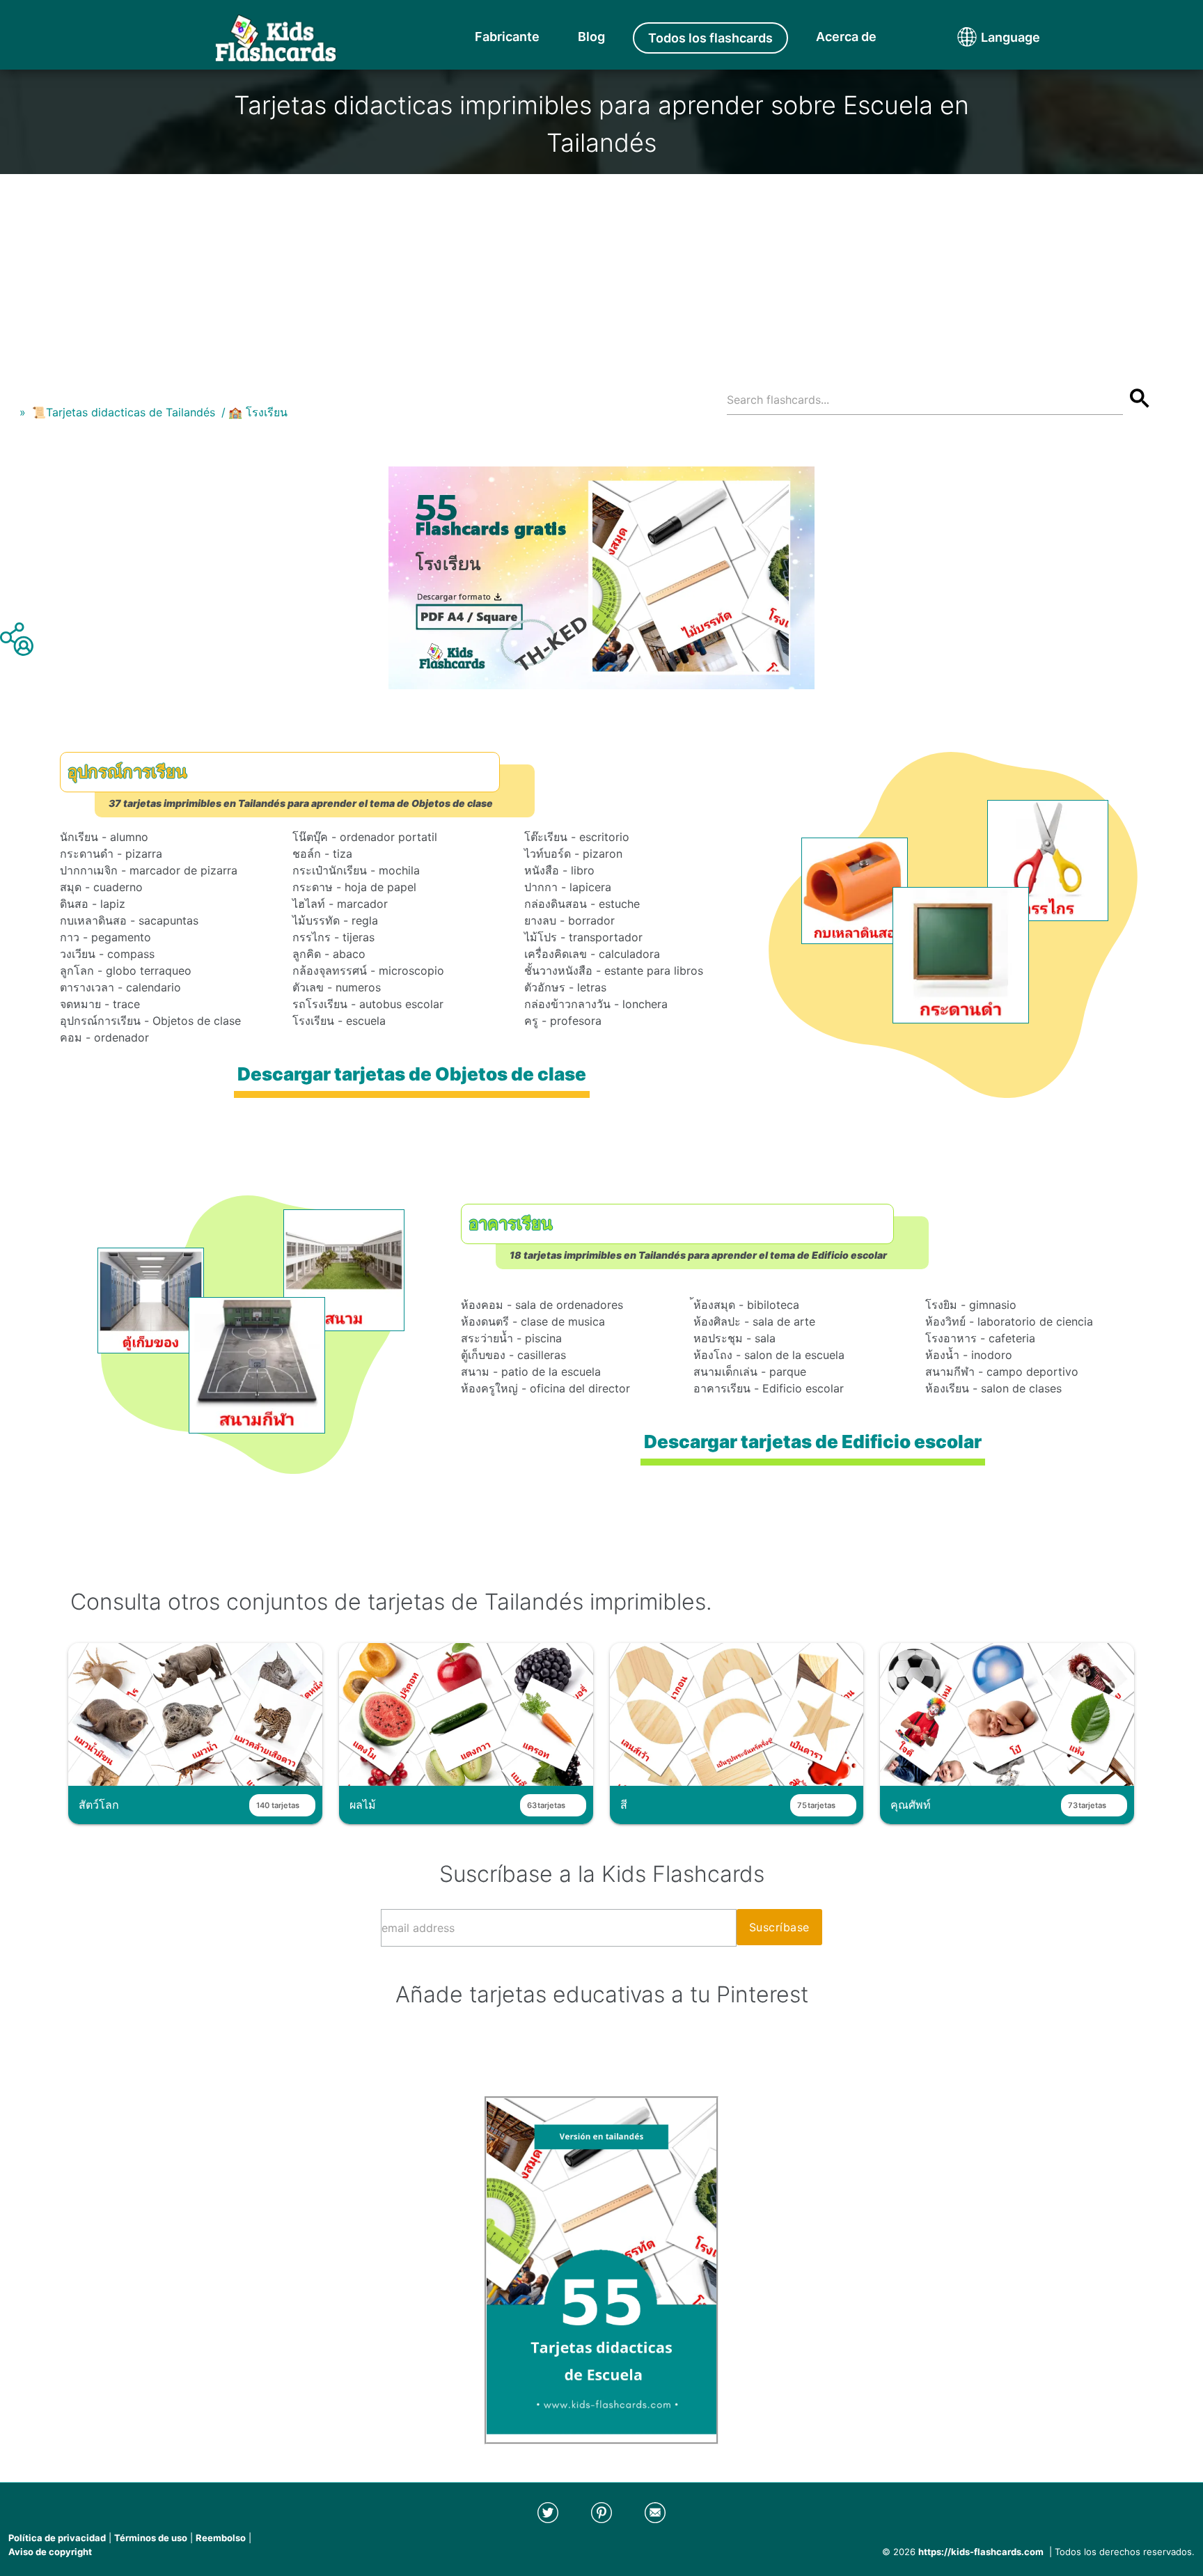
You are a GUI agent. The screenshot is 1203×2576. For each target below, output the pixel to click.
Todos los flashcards (710, 38)
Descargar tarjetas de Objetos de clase (412, 1074)
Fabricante (507, 37)
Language (984, 37)
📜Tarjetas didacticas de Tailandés (124, 412)
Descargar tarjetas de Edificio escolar (813, 1442)
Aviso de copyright (50, 2552)
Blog (591, 37)
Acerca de (846, 37)
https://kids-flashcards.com (981, 2552)
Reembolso (221, 2538)
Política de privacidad (57, 2538)
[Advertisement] (601, 272)
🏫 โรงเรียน (258, 412)
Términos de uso (151, 2538)
